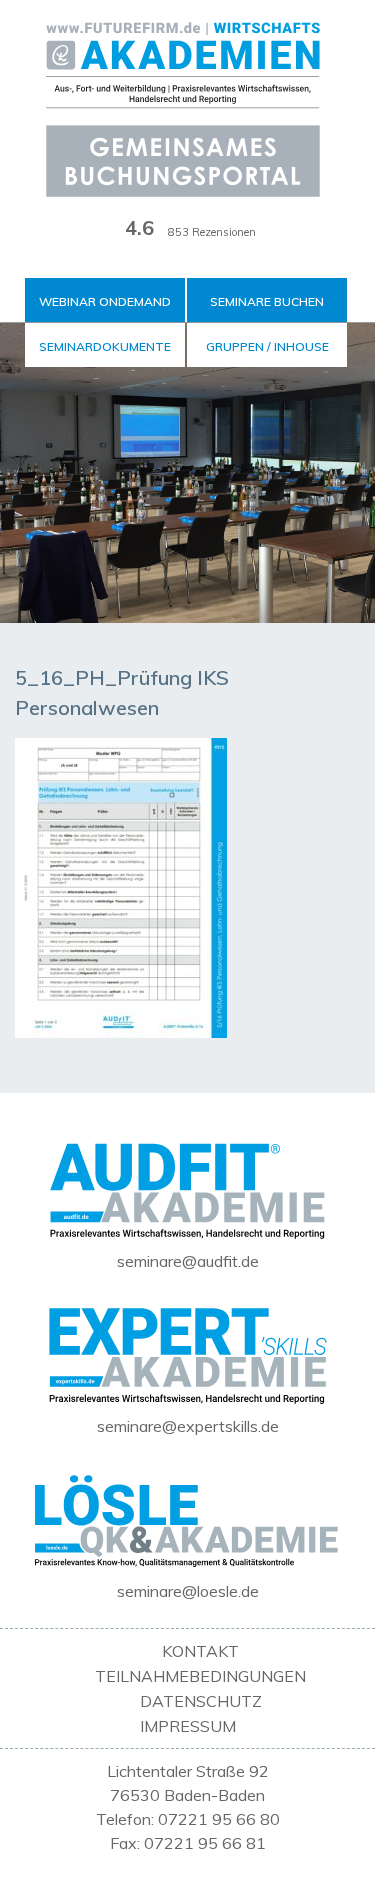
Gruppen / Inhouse (267, 346)
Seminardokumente (105, 346)
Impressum (188, 1726)
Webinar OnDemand (105, 301)
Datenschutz (201, 1701)
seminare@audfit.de (188, 1261)
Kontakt (200, 1651)
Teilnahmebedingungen (200, 1676)
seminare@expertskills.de (188, 1426)
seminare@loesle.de (188, 1591)
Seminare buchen (267, 301)
